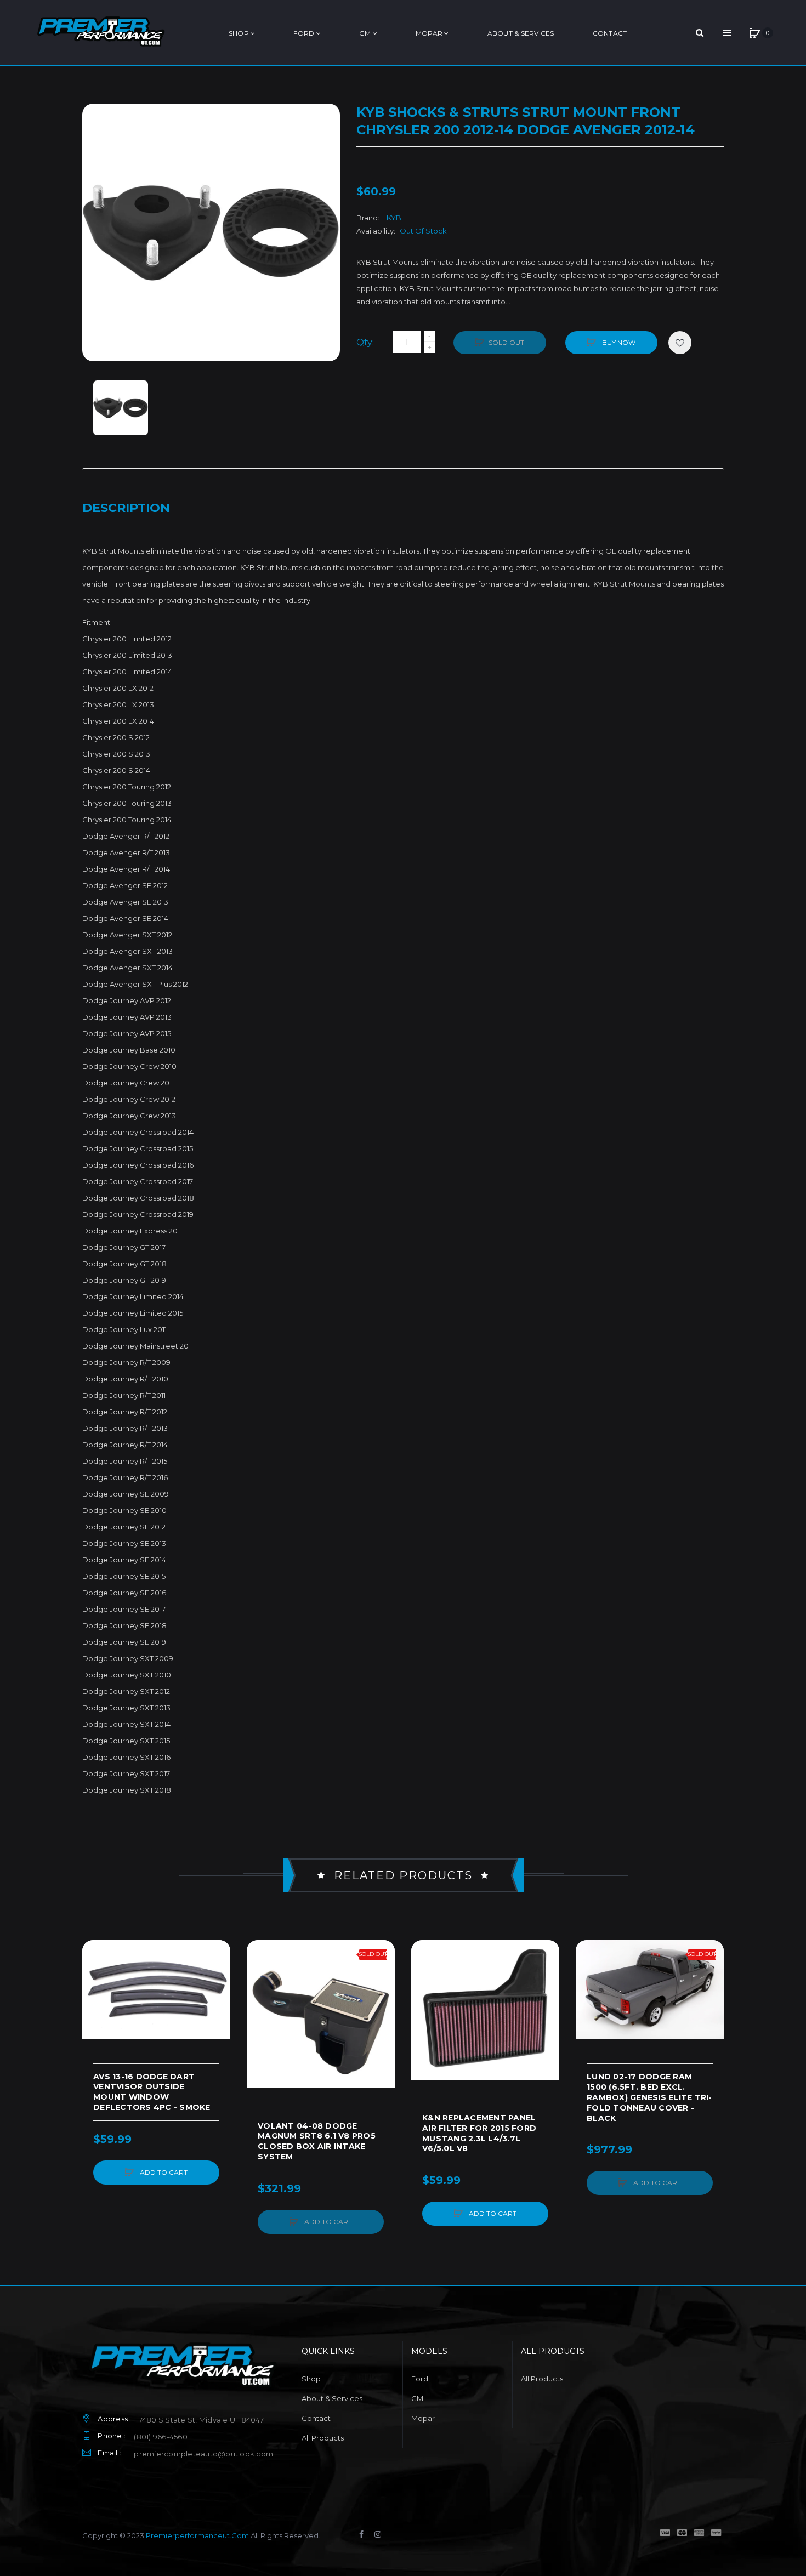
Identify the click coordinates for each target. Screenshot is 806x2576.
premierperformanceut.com (197, 2535)
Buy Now (618, 342)
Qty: (365, 342)
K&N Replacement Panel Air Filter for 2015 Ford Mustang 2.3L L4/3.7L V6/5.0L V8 (479, 2133)
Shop (311, 2379)
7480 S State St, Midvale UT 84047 (201, 2420)
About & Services (332, 2398)
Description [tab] (126, 508)
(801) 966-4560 (161, 2437)
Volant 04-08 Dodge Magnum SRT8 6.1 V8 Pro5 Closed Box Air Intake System (317, 2142)
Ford (420, 2379)
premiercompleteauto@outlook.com (203, 2454)
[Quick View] (96, 1995)
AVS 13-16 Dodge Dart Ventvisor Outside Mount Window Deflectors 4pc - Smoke (152, 2092)
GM (417, 2398)
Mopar (423, 2418)
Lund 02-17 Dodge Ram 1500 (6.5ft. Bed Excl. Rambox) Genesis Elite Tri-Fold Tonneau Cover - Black (649, 2097)
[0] (754, 33)
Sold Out (506, 342)
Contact (316, 2418)
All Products (323, 2438)
